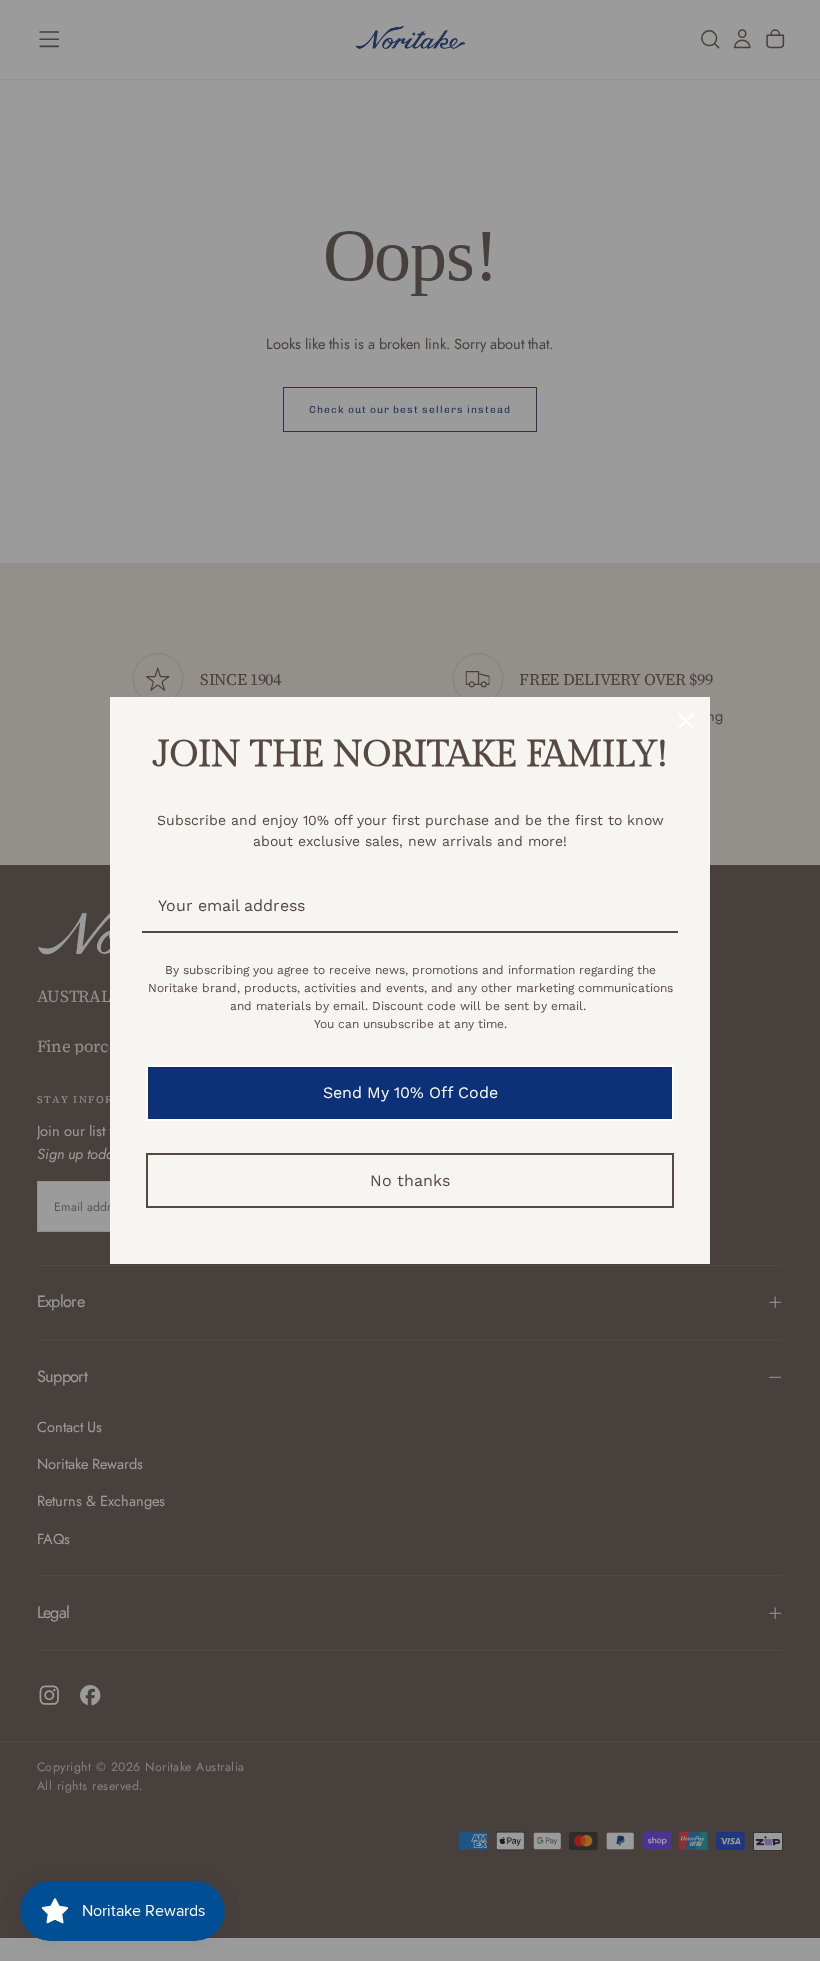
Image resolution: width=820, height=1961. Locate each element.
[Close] (686, 721)
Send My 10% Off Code (410, 1092)
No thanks (410, 1180)
